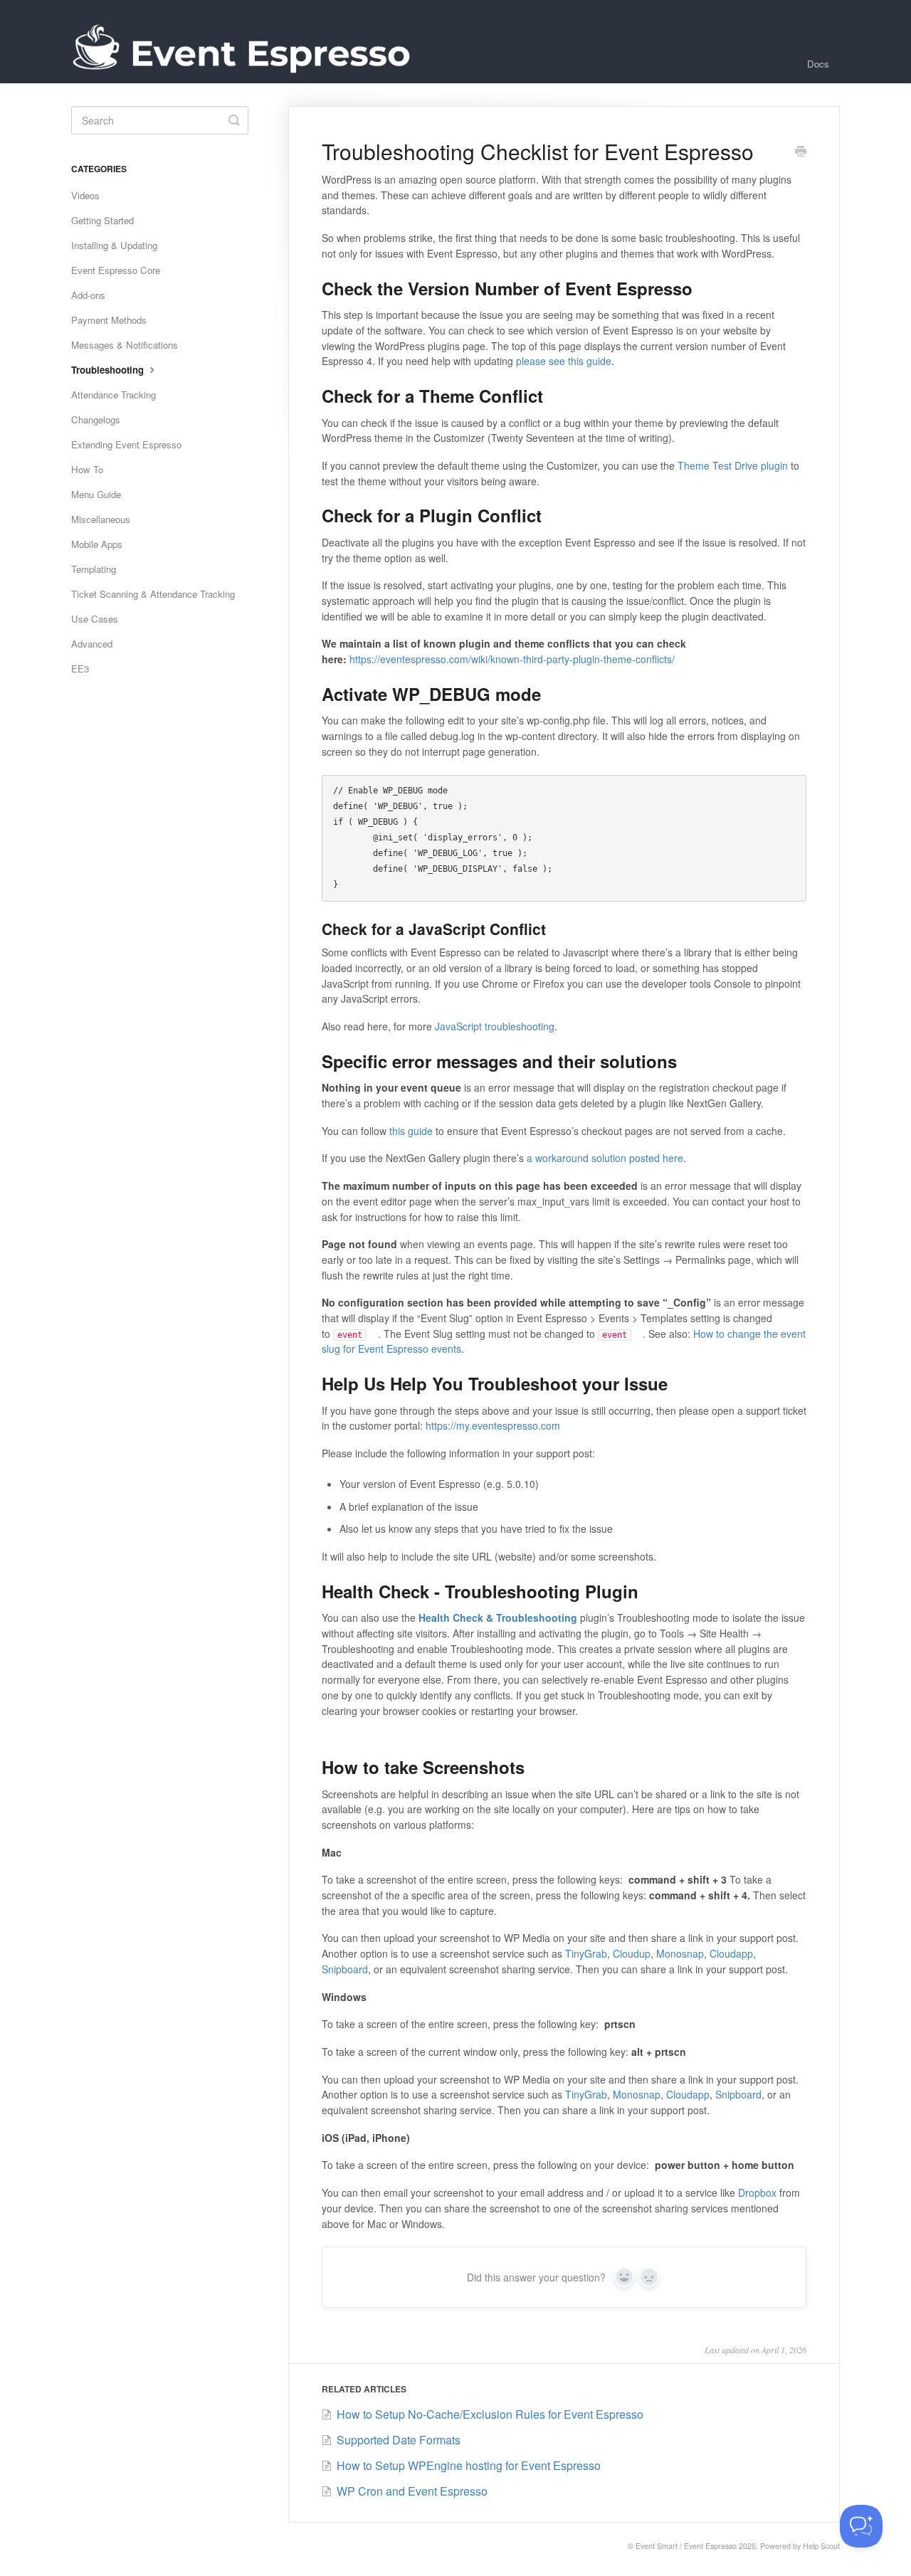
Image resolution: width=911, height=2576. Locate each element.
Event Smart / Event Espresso (686, 2546)
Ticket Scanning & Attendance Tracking (153, 594)
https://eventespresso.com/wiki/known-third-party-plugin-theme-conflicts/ (512, 659)
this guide (411, 1131)
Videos (85, 195)
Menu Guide (96, 494)
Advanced (92, 644)
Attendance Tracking (114, 395)
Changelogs (96, 419)
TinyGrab (586, 1953)
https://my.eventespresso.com (493, 1425)
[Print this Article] (801, 152)
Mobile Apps (97, 544)
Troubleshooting (109, 370)
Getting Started (102, 220)
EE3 (80, 669)
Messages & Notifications (125, 345)
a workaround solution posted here (605, 1158)
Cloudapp (731, 1953)
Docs (818, 64)
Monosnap (680, 1953)
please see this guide (564, 361)
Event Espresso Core (116, 270)
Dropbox (757, 2192)
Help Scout (821, 2546)
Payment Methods (109, 320)
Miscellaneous (101, 519)
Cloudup (632, 1953)
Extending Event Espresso (126, 444)
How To (87, 469)
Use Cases (95, 619)
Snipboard (345, 1969)
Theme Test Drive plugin (733, 465)
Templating (94, 569)
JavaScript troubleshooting (495, 1026)
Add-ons (88, 295)
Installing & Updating (114, 245)
